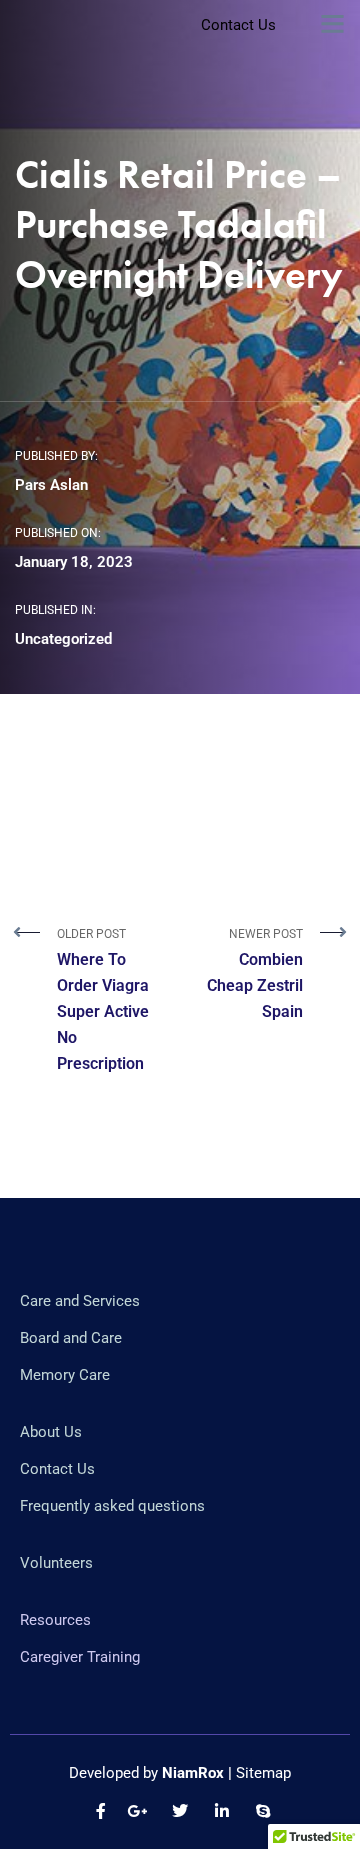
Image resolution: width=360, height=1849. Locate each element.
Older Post (103, 1000)
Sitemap (263, 1773)
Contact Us (238, 25)
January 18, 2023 (74, 562)
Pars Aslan (51, 485)
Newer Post (255, 974)
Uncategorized (63, 639)
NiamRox (193, 1773)
